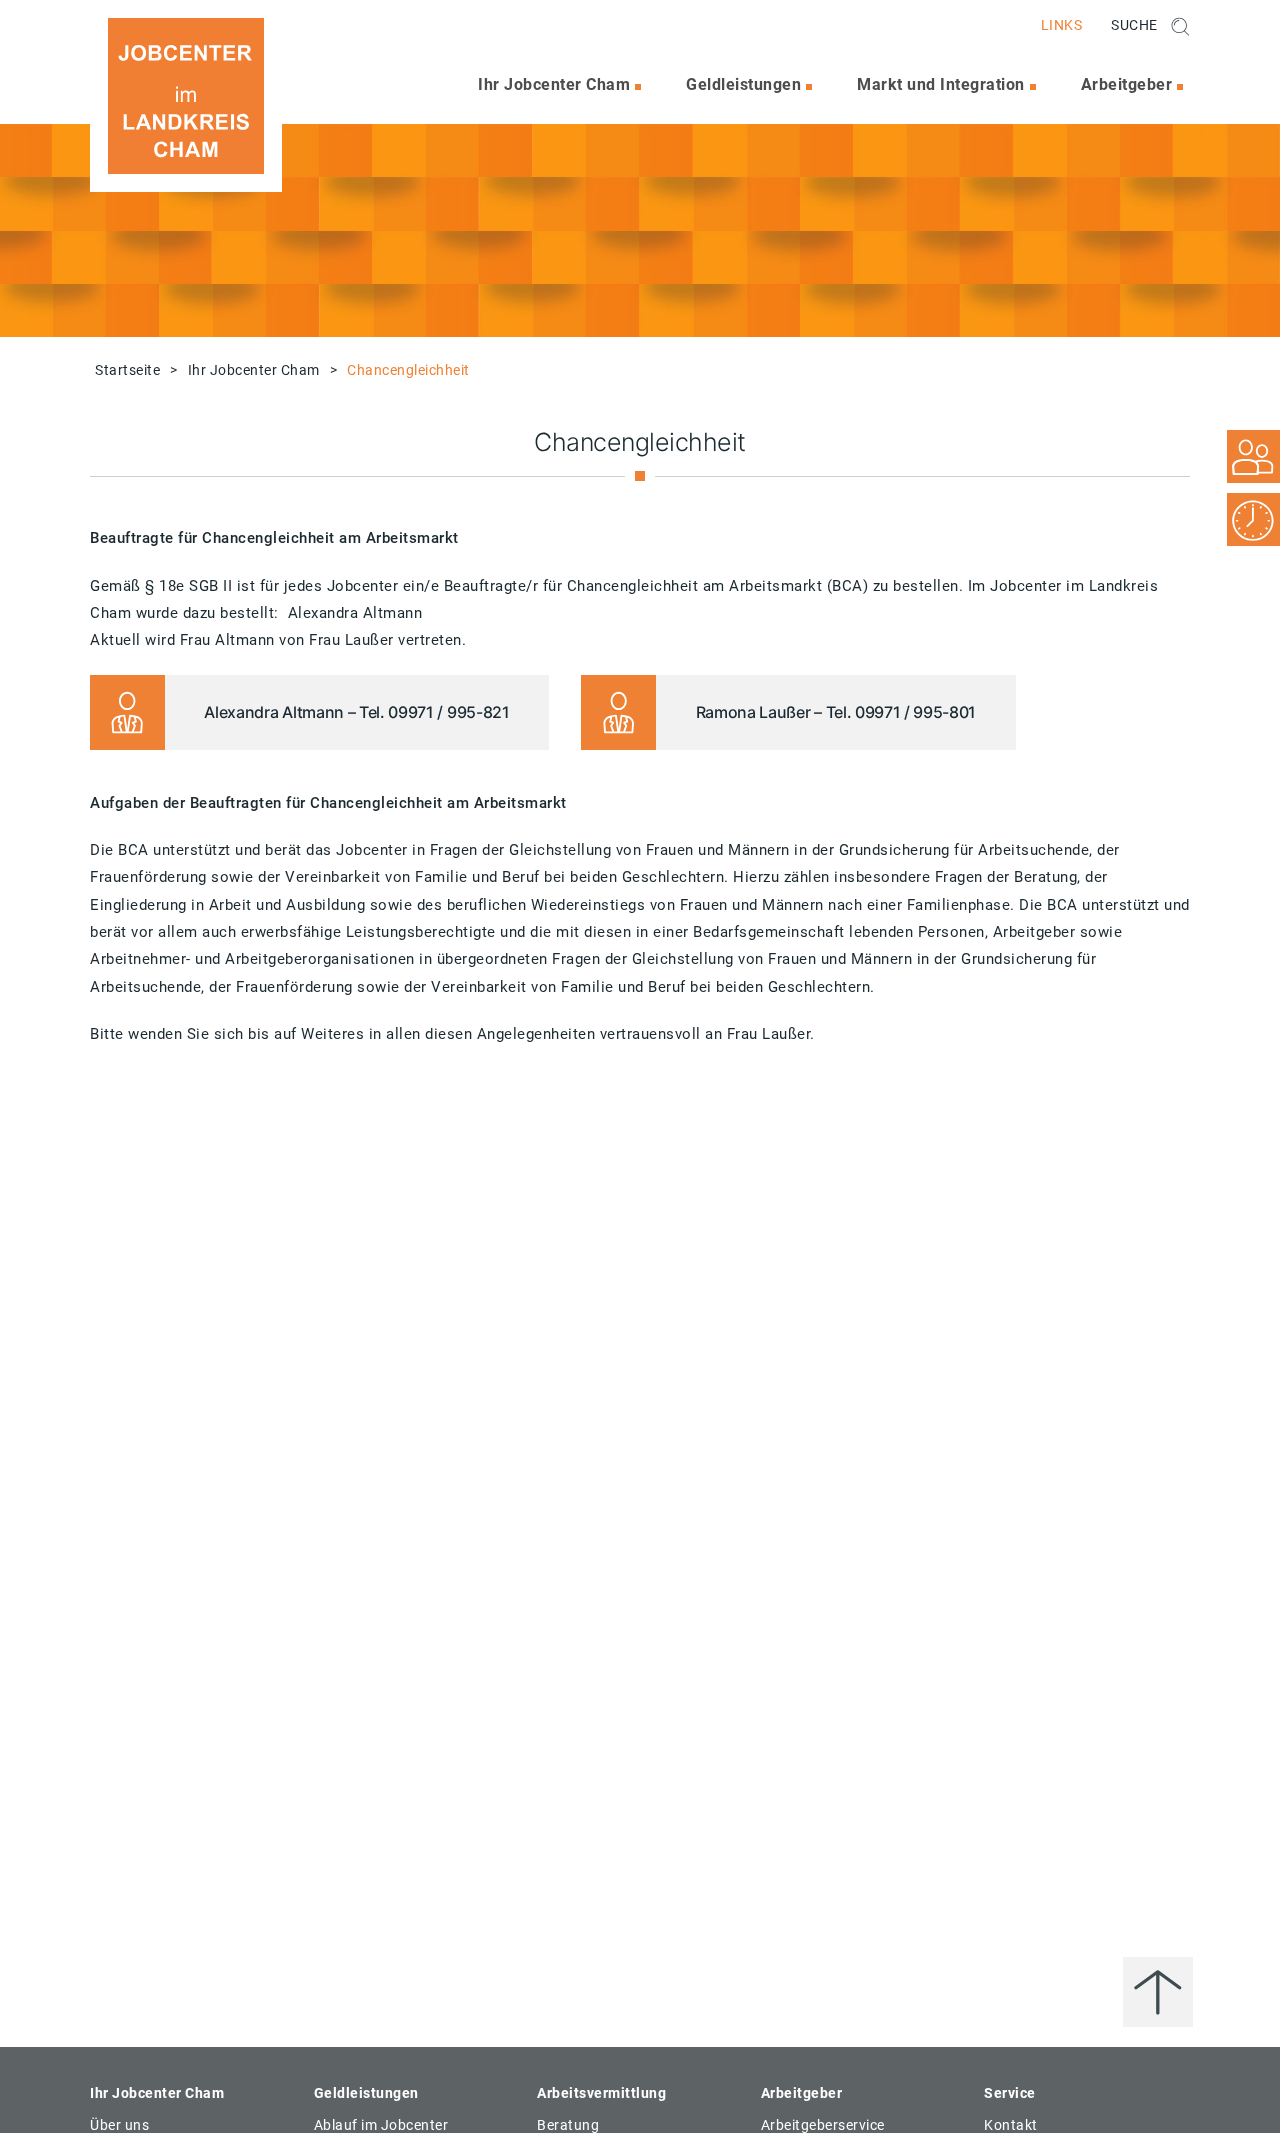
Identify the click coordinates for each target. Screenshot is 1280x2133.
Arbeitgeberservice (823, 2125)
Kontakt (1011, 2125)
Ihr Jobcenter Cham (554, 84)
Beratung (568, 2125)
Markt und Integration (941, 84)
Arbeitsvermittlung (601, 2093)
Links (1062, 25)
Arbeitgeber (1127, 84)
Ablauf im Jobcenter (381, 2125)
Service (1010, 2093)
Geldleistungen (743, 84)
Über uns (119, 2125)
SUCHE (1136, 25)
